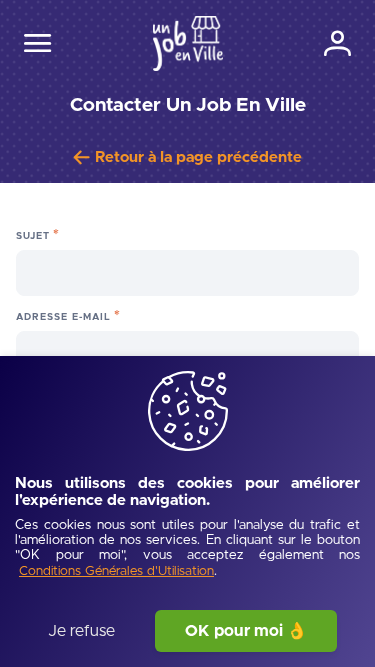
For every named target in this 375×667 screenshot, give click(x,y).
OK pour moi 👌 (246, 631)
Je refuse (81, 631)
